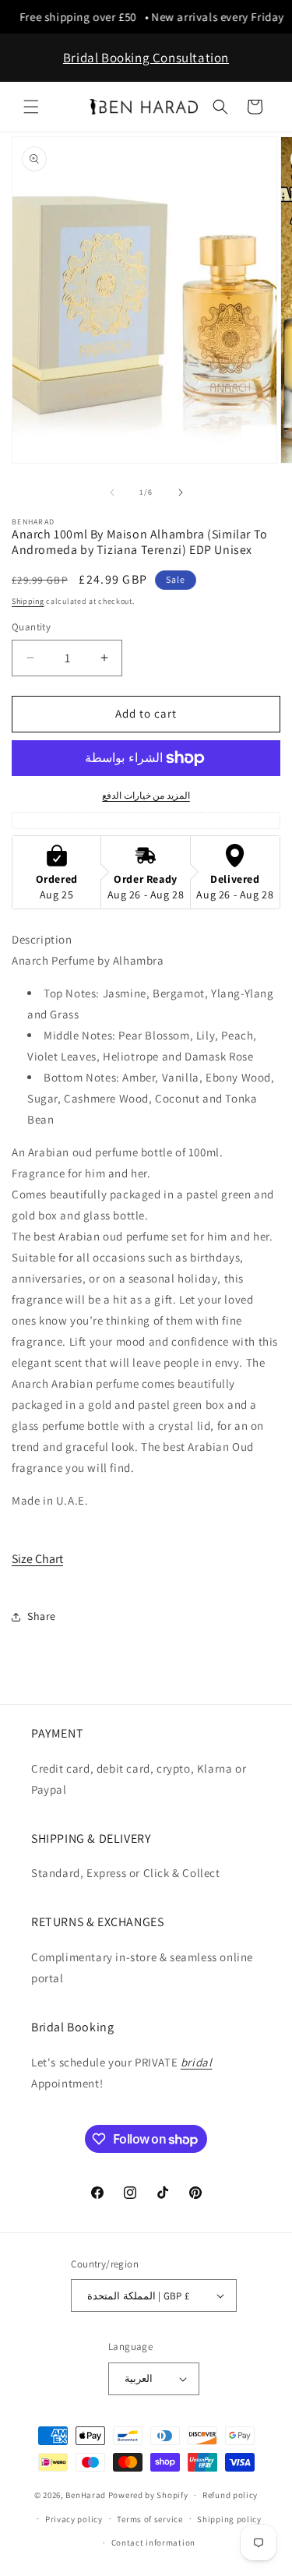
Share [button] (42, 1616)
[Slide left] (112, 492)
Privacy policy (74, 2519)
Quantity (31, 627)
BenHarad (86, 2495)
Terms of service (150, 2519)
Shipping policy (229, 2519)
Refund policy (230, 2495)
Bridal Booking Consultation (146, 58)
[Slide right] (181, 492)
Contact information (153, 2542)
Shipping (28, 601)
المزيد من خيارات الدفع (146, 795)
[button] (31, 107)
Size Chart (37, 1559)
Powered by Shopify (148, 2495)
